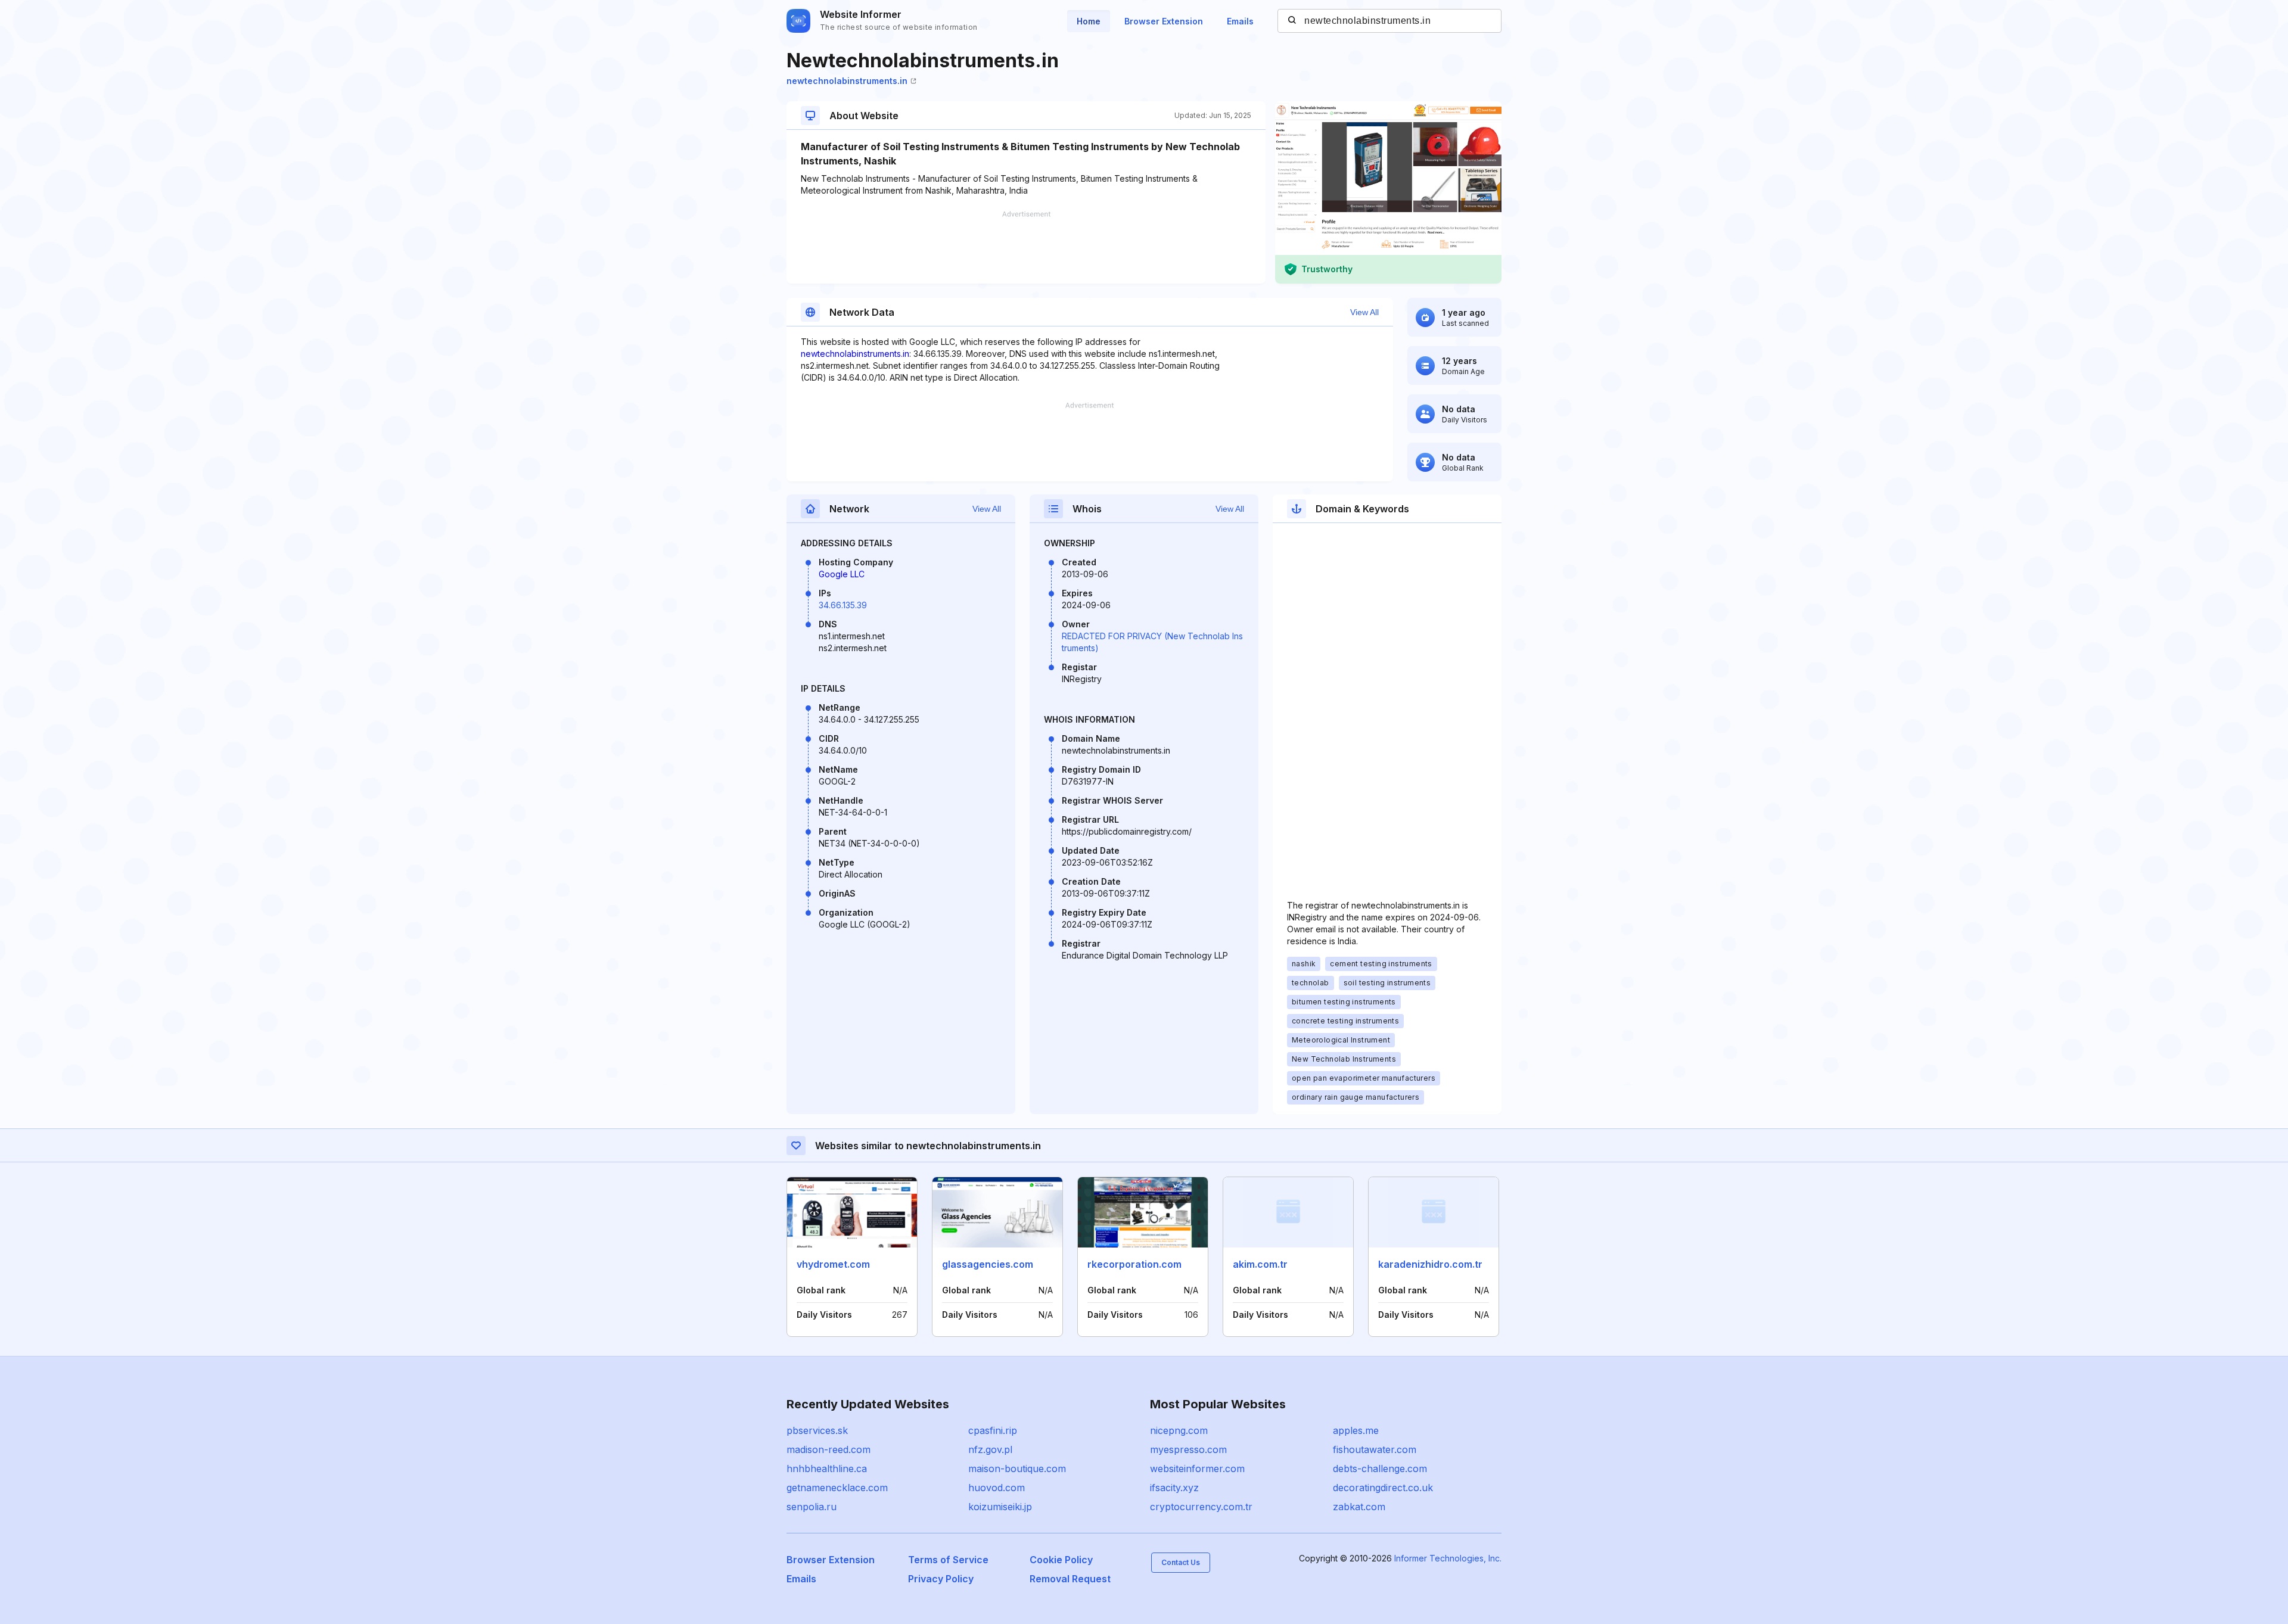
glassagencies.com (988, 1264)
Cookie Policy (1061, 1560)
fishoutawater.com (1375, 1449)
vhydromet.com (833, 1264)
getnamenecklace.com (837, 1488)
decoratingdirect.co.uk (1383, 1488)
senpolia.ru (812, 1507)
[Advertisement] (1026, 247)
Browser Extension (1164, 21)
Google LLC (842, 574)
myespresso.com (1188, 1449)
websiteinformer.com (1197, 1469)
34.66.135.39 (843, 605)
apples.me (1356, 1430)
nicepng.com (1179, 1430)
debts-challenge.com (1380, 1469)
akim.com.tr (1260, 1264)
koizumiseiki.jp (1000, 1507)
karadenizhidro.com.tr (1430, 1264)
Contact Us (1181, 1562)
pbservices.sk (817, 1430)
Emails (1240, 21)
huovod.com (997, 1488)
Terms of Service (948, 1560)
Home (1089, 21)
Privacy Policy (941, 1579)
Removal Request (1070, 1579)
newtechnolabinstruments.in (847, 81)
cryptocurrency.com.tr (1201, 1507)
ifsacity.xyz (1174, 1488)
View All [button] (1364, 312)
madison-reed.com (829, 1449)
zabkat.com (1359, 1507)
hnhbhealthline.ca (827, 1469)
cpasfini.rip (993, 1430)
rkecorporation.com (1134, 1264)
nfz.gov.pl (990, 1449)
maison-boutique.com (1017, 1469)
